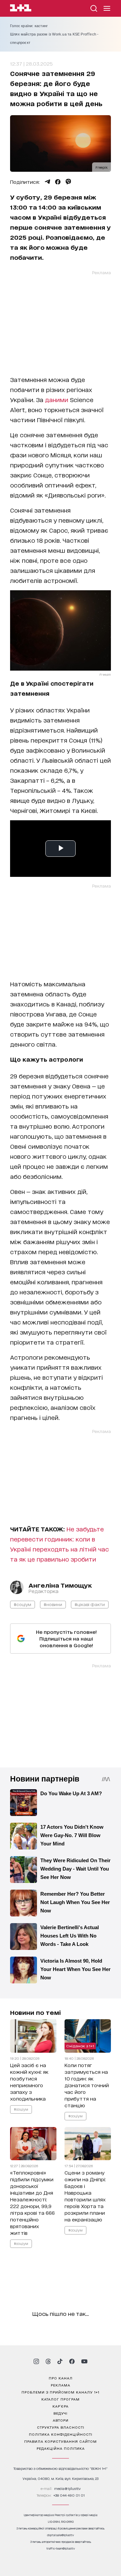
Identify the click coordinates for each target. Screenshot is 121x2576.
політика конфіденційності (61, 2434)
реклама (61, 2385)
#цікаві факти (90, 1604)
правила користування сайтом (61, 2441)
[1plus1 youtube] (84, 2361)
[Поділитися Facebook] (58, 182)
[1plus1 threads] (48, 2361)
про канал (61, 2378)
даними (57, 399)
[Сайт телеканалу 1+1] (21, 9)
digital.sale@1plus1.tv (61, 2535)
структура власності (61, 2427)
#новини (53, 1604)
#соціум (23, 1604)
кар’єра (61, 2406)
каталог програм (61, 2399)
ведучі (61, 2413)
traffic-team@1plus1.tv (61, 2548)
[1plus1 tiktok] (60, 2361)
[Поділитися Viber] (68, 182)
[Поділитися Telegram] (47, 182)
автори (61, 2420)
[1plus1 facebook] (72, 2361)
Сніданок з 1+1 (80, 2046)
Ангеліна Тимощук (60, 1585)
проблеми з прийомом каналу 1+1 (61, 2392)
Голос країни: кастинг (29, 26)
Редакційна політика (61, 2448)
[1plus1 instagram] (36, 2361)
